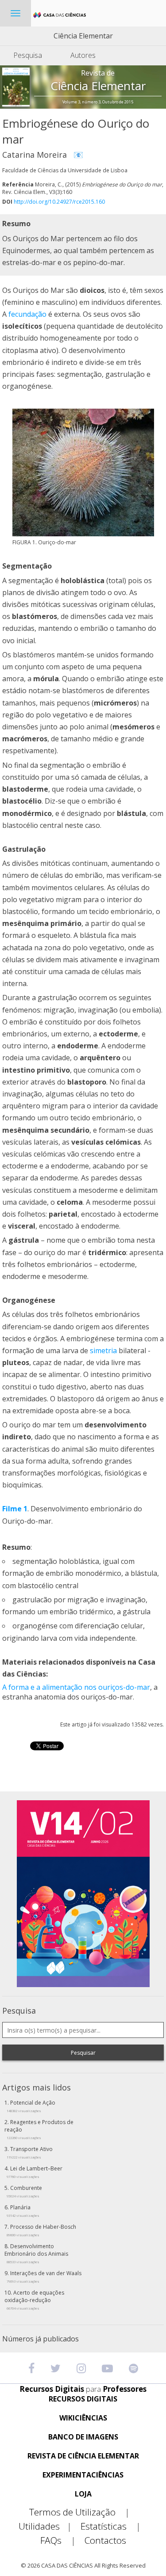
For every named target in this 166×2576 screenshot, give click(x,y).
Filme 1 (15, 1509)
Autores (83, 55)
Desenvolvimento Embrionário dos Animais (36, 2253)
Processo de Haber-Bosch (41, 2230)
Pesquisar (83, 2053)
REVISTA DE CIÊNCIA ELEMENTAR (83, 2456)
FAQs (58, 2540)
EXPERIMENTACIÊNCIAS (83, 2475)
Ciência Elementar (83, 36)
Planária (23, 2211)
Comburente (24, 2191)
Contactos (105, 2540)
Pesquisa (28, 55)
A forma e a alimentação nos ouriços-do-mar (76, 1687)
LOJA (83, 2494)
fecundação (27, 314)
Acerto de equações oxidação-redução (34, 2300)
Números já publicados (41, 2339)
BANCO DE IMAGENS (83, 2437)
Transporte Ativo (30, 2152)
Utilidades (45, 2526)
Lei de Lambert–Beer (35, 2172)
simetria (103, 1351)
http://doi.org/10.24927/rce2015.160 (59, 202)
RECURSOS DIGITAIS (83, 2399)
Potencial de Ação (31, 2106)
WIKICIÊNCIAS (83, 2418)
